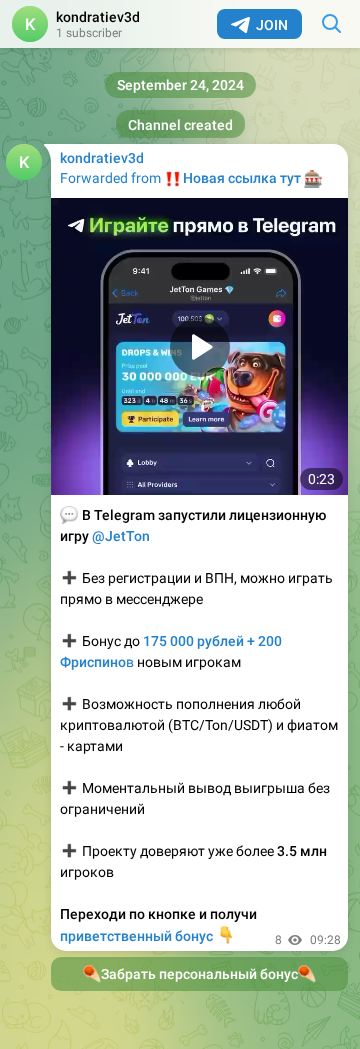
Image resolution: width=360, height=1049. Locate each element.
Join (272, 25)
